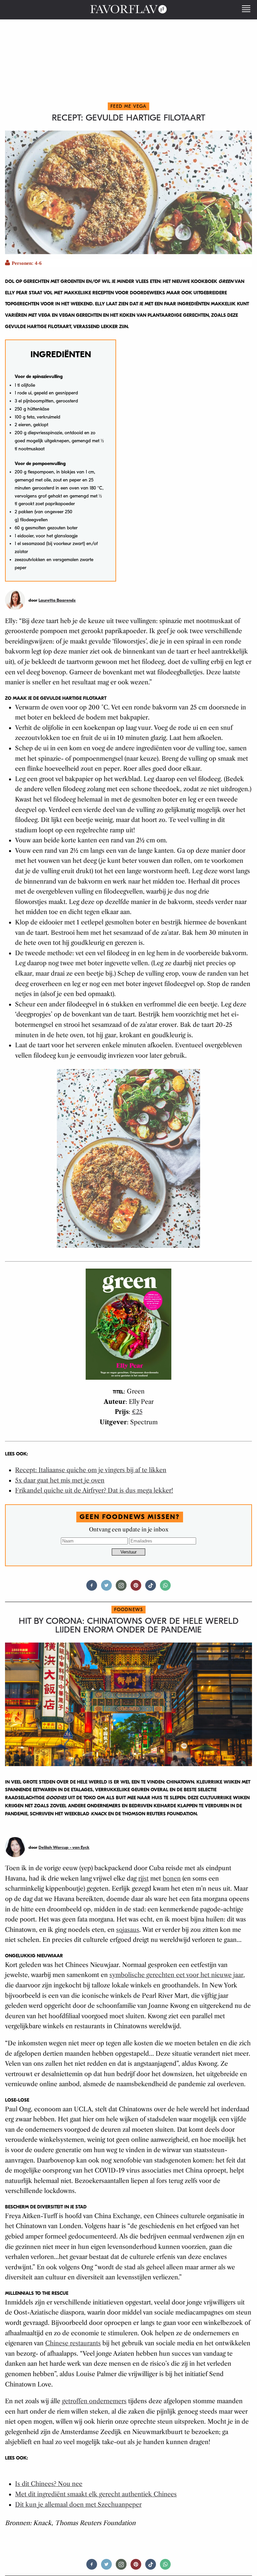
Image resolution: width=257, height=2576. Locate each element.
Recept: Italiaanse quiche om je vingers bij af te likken (91, 1470)
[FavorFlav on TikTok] (151, 1588)
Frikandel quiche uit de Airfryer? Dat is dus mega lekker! (94, 1491)
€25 (137, 1412)
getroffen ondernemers (94, 2401)
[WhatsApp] (165, 1588)
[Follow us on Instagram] (121, 1588)
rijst (143, 1879)
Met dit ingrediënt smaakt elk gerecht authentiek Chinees (96, 2494)
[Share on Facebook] (92, 1588)
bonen (172, 1879)
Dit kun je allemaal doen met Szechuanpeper (78, 2505)
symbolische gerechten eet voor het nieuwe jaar (176, 1975)
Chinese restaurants (73, 2343)
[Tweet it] (106, 1588)
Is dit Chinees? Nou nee (49, 2484)
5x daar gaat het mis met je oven (60, 1481)
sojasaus (128, 1930)
